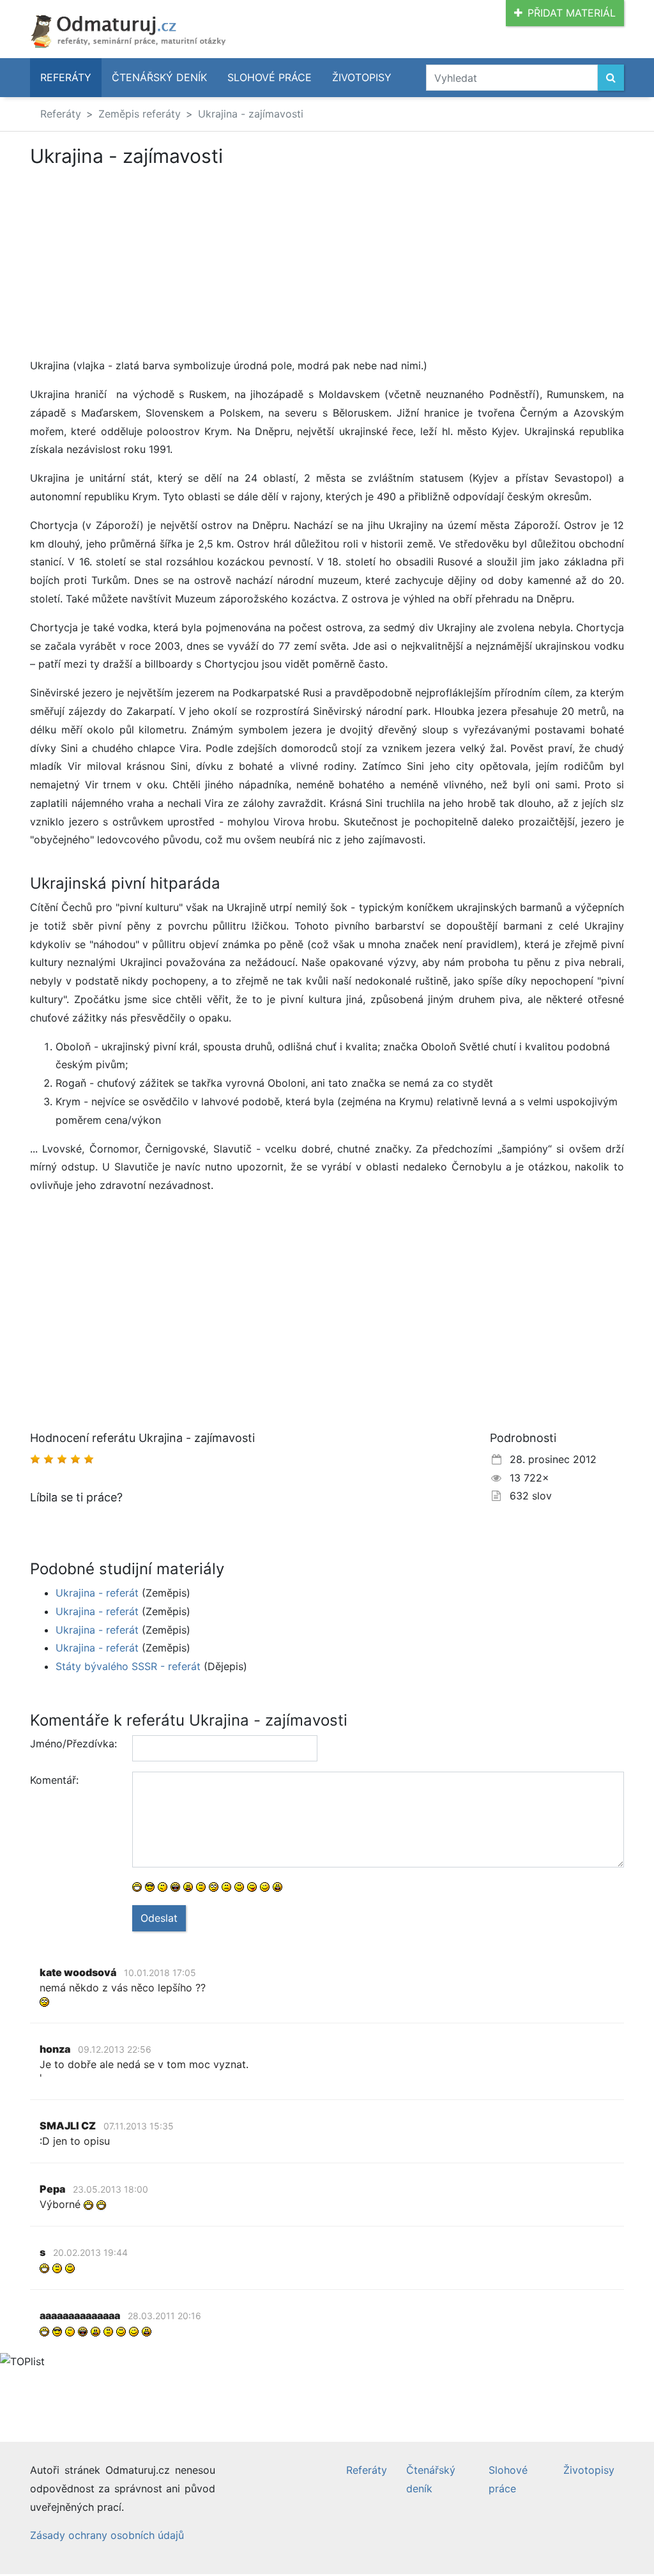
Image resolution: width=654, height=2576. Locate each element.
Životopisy (362, 77)
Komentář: (54, 1780)
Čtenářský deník (159, 77)
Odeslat (159, 1918)
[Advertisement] (137, 262)
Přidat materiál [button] (572, 13)
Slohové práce (270, 77)
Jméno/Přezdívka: (73, 1744)
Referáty (66, 77)
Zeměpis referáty (140, 114)
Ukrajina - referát (97, 1593)
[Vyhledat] (611, 78)
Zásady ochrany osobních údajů (107, 2535)
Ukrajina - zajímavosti (251, 114)
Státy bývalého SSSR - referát (128, 1666)
